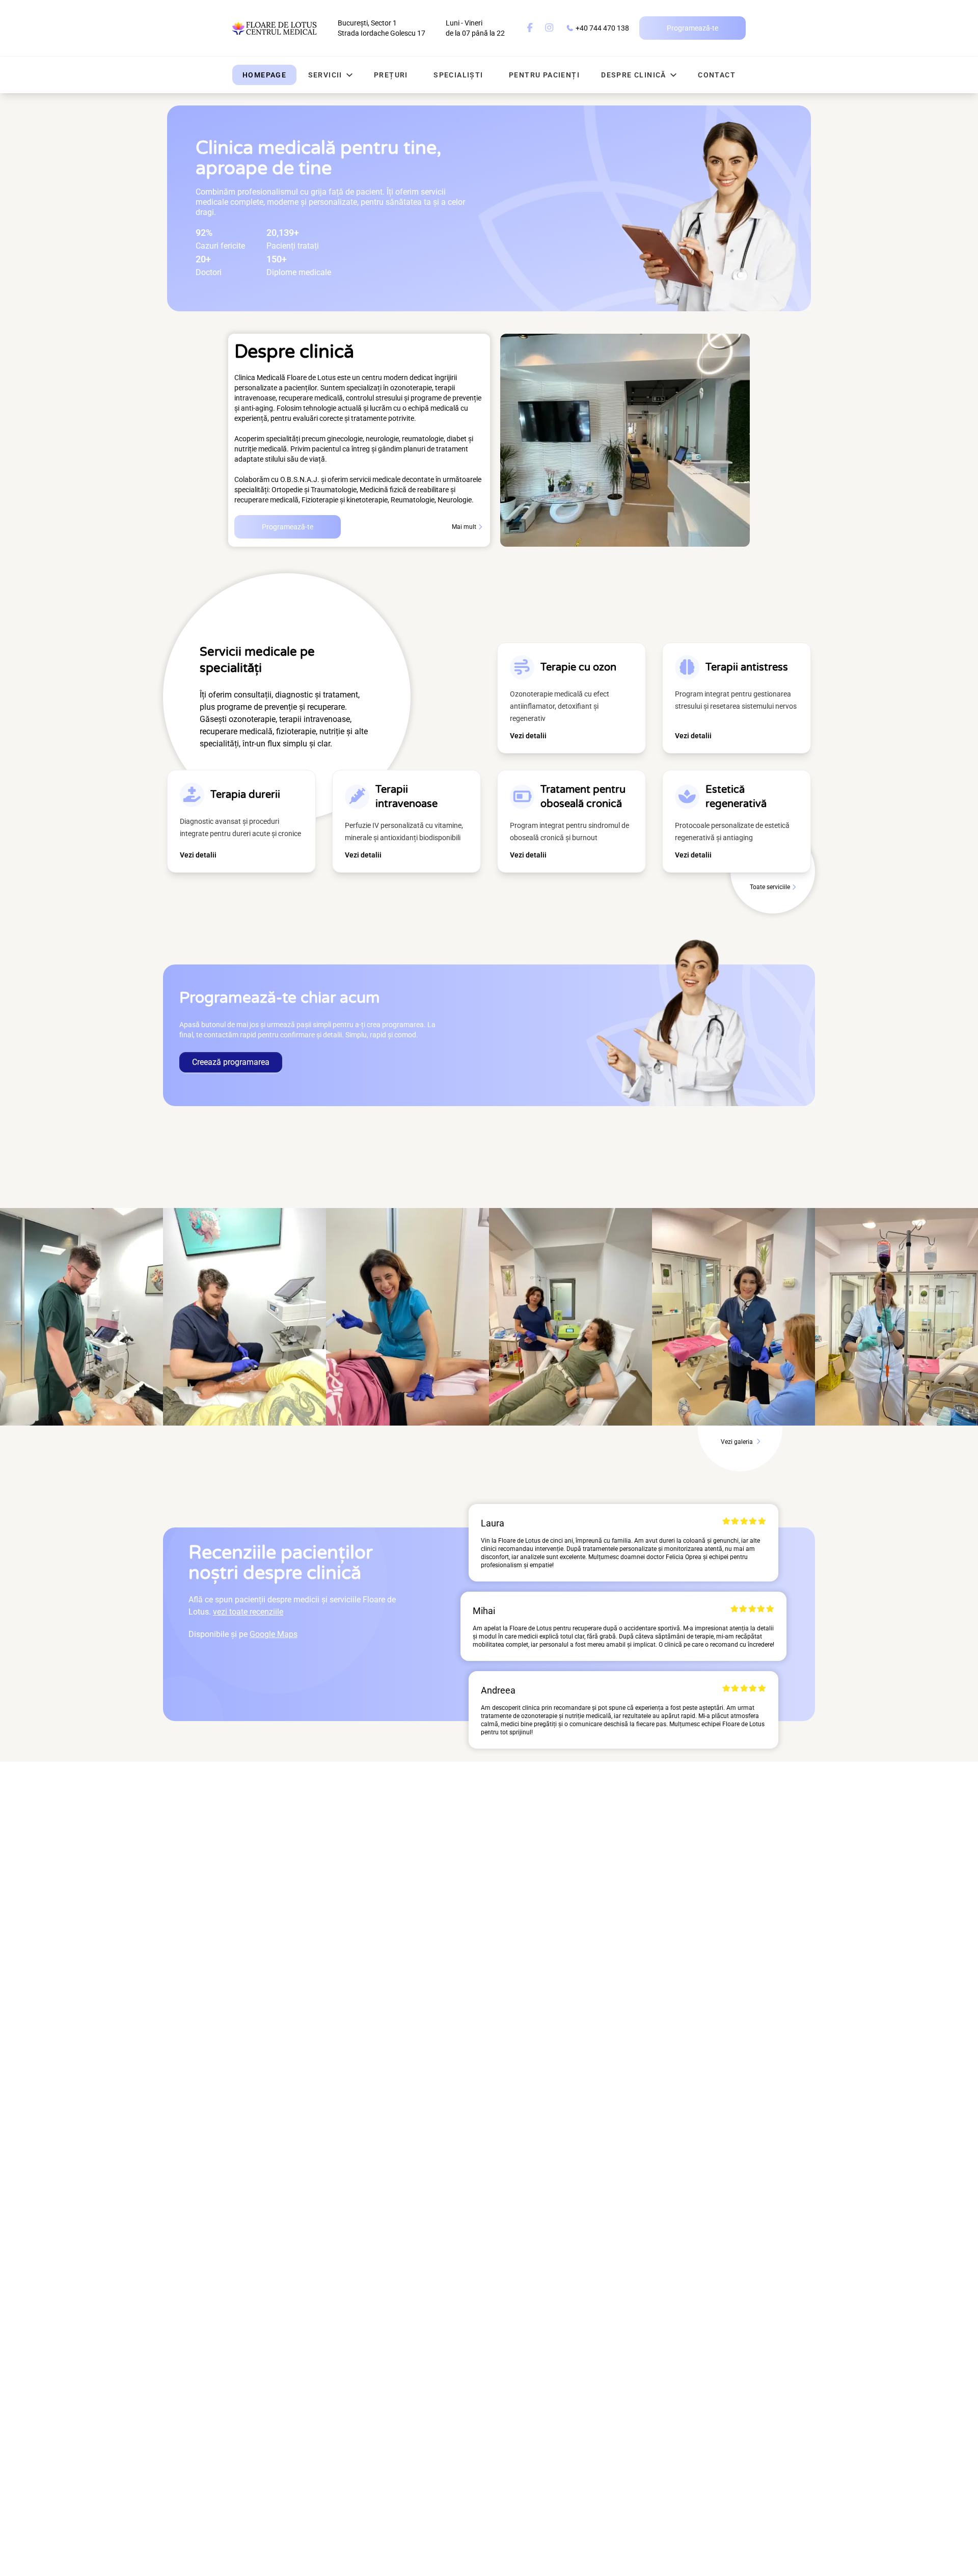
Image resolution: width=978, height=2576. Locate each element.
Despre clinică (634, 75)
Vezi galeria (738, 1442)
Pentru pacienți (544, 75)
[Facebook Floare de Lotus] (530, 28)
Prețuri (391, 75)
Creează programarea (231, 1062)
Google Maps (274, 1634)
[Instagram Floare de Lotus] (549, 28)
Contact (717, 75)
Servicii (325, 75)
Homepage (264, 75)
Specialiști (458, 75)
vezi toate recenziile (248, 1612)
